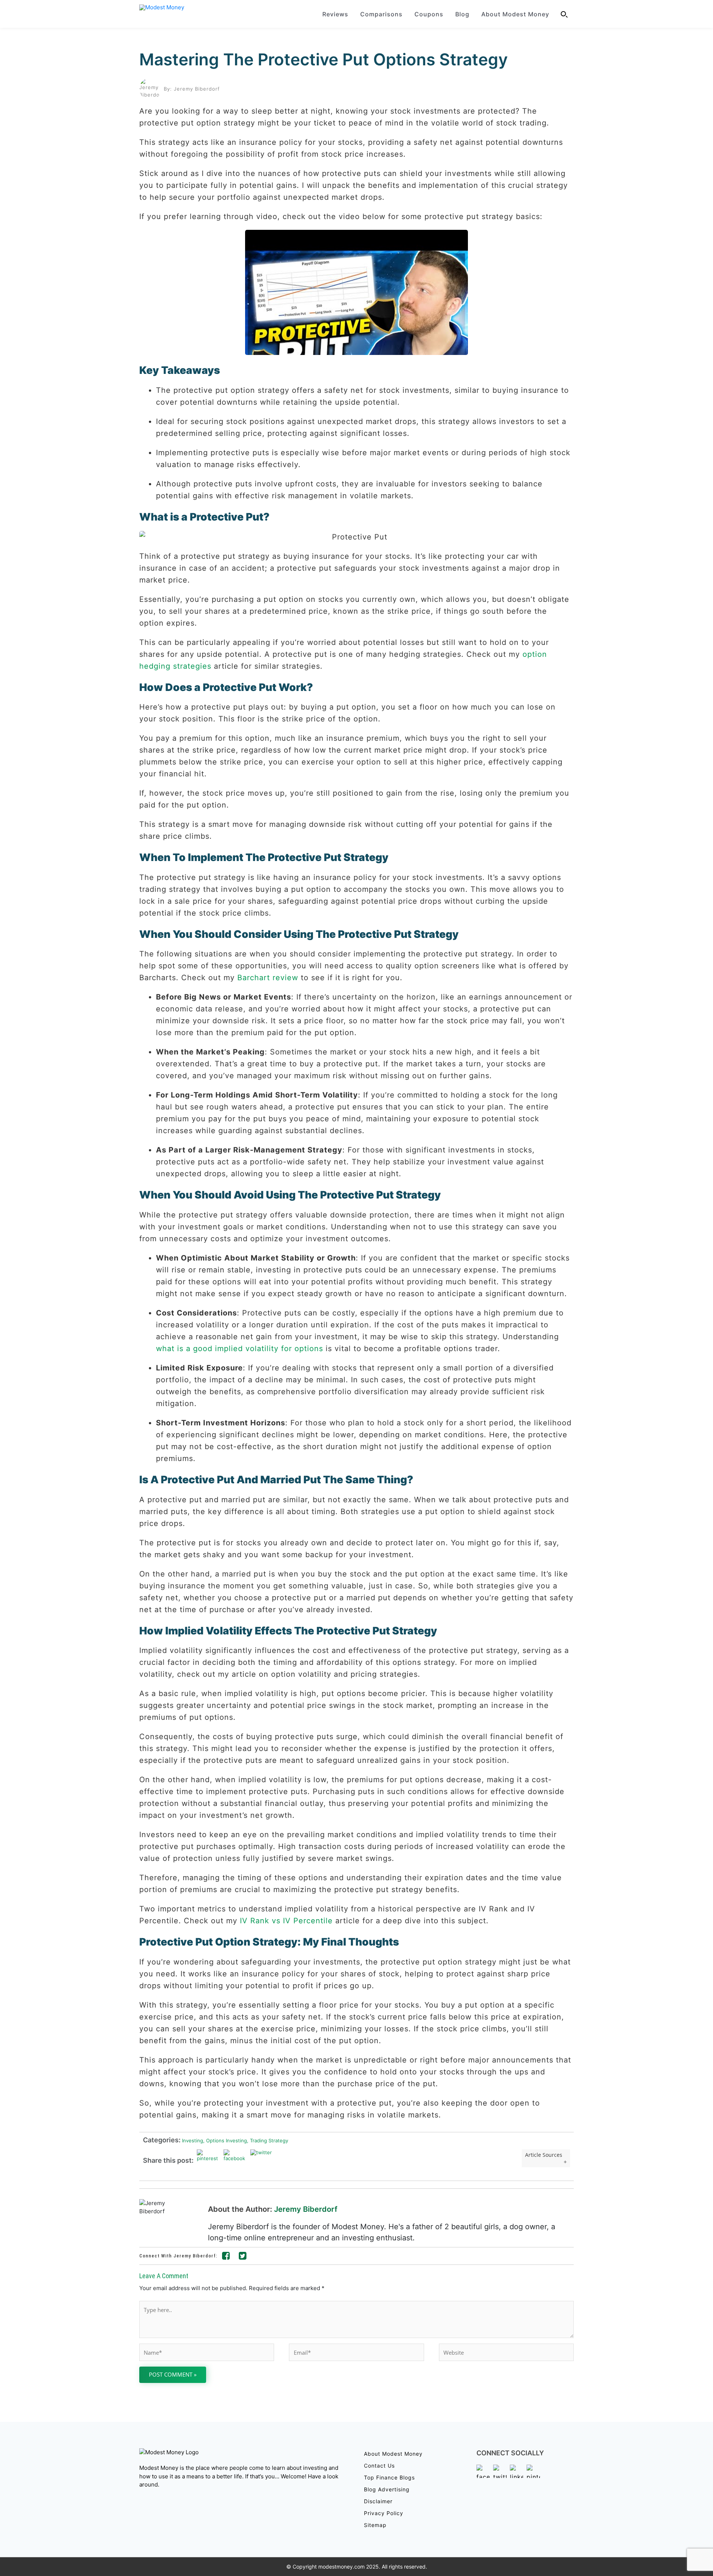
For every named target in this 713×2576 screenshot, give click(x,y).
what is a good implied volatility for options (240, 1349)
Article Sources (544, 2155)
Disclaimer (378, 2501)
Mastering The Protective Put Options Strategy (323, 59)
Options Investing (225, 2140)
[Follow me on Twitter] (243, 2257)
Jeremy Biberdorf (306, 2209)
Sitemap (375, 2525)
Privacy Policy (384, 2513)
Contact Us (379, 2466)
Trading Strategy (268, 2140)
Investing (192, 2140)
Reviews (335, 14)
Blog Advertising (387, 2489)
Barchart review (268, 978)
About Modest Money (515, 14)
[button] (564, 14)
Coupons (429, 14)
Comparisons (381, 14)
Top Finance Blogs (389, 2477)
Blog (462, 14)
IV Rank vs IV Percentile (286, 1921)
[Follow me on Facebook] (226, 2257)
